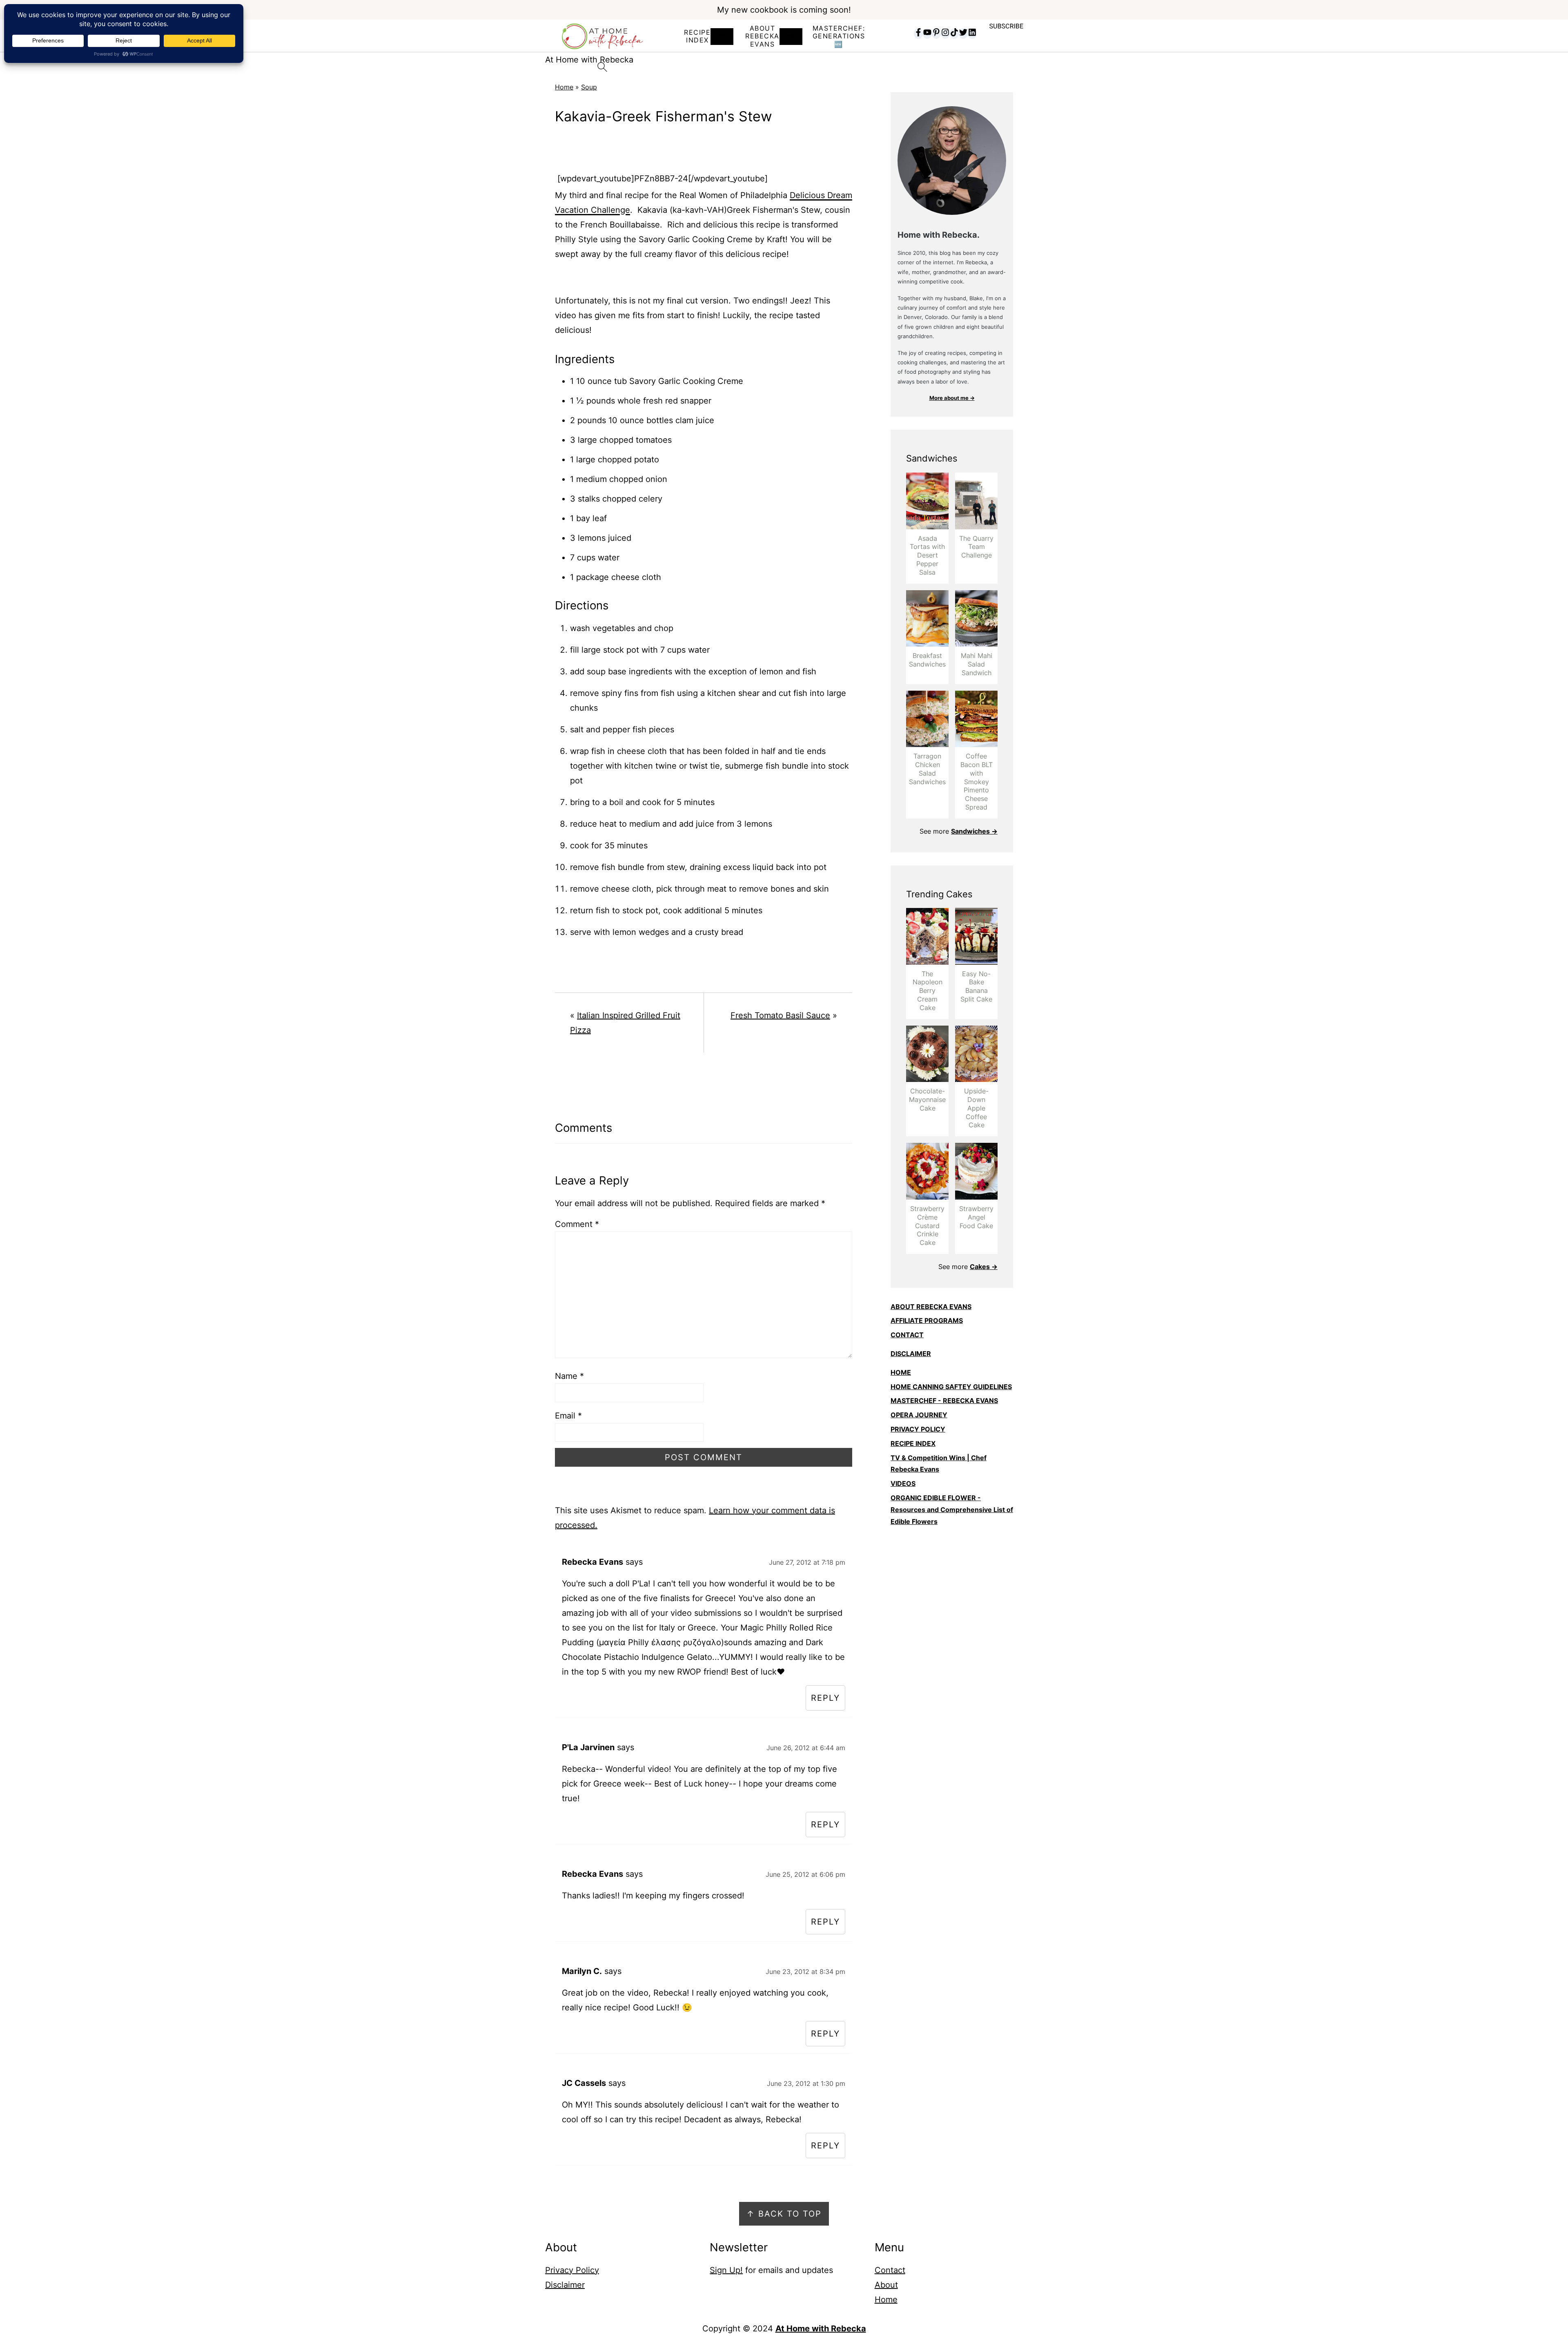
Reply (825, 1698)
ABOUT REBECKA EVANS (931, 1307)
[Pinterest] (936, 33)
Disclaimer (565, 2285)
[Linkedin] (972, 33)
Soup (589, 87)
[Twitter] (963, 33)
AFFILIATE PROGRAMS (927, 1320)
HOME (901, 1372)
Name (569, 1376)
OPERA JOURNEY (919, 1415)
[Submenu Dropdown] (722, 37)
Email (568, 1416)
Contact (890, 2270)
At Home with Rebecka (821, 2329)
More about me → (952, 398)
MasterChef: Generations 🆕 (839, 36)
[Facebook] (918, 33)
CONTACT (907, 1335)
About (886, 2285)
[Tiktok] (954, 33)
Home (564, 87)
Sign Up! (726, 2270)
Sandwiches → (974, 831)
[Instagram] (945, 33)
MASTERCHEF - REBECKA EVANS (944, 1401)
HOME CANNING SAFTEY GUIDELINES (951, 1387)
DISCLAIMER (911, 1354)
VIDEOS (903, 1483)
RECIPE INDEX (697, 36)
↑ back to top (784, 2214)
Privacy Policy (572, 2270)
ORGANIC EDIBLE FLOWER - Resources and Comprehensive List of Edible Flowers (952, 1510)
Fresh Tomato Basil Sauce (780, 1015)
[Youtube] (927, 33)
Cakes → (984, 1267)
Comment (577, 1224)
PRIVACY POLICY (918, 1429)
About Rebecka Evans (762, 36)
